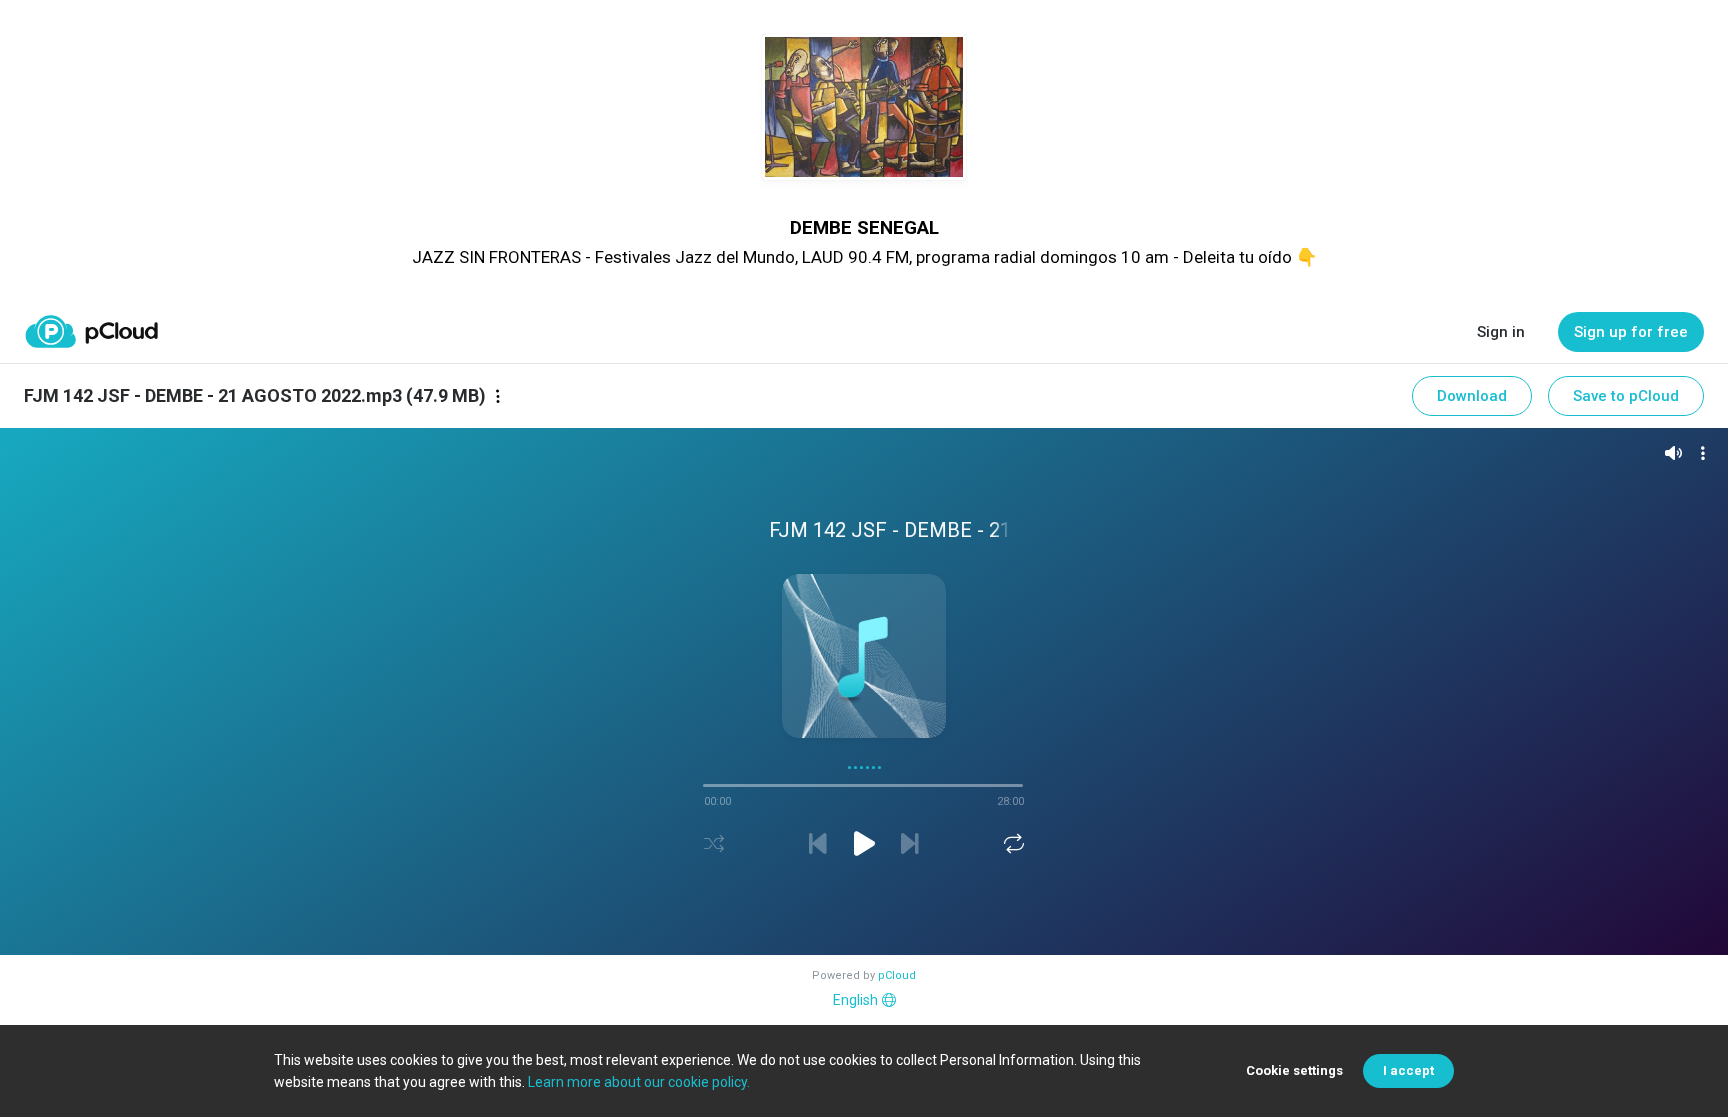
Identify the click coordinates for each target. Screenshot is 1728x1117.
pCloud (897, 975)
